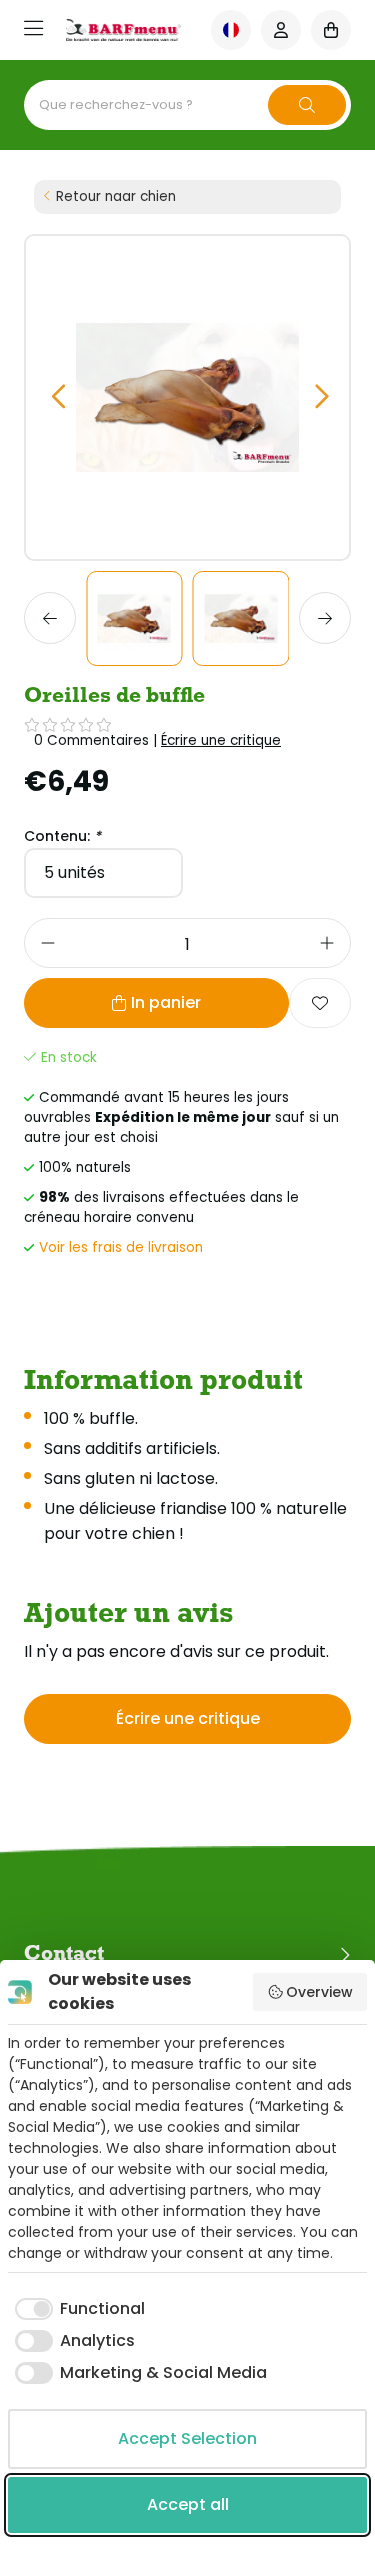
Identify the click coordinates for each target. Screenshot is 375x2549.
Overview (319, 1992)
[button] (57, 397)
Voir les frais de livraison (121, 1247)
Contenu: (62, 836)
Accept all (188, 2504)
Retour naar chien (116, 196)
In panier (166, 1002)
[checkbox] (76, 2309)
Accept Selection (187, 2438)
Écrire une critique (221, 740)
